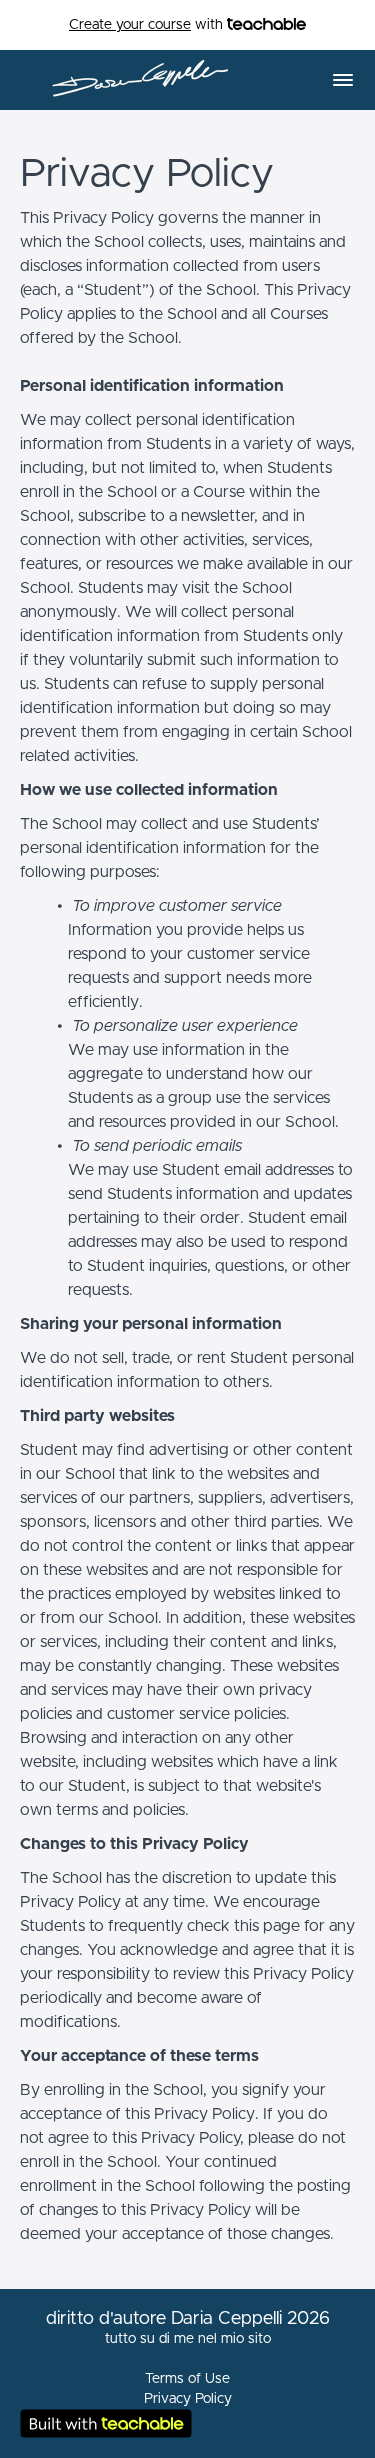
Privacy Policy (188, 2399)
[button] (343, 80)
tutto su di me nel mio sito (188, 2339)
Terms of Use (187, 2379)
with (148, 25)
